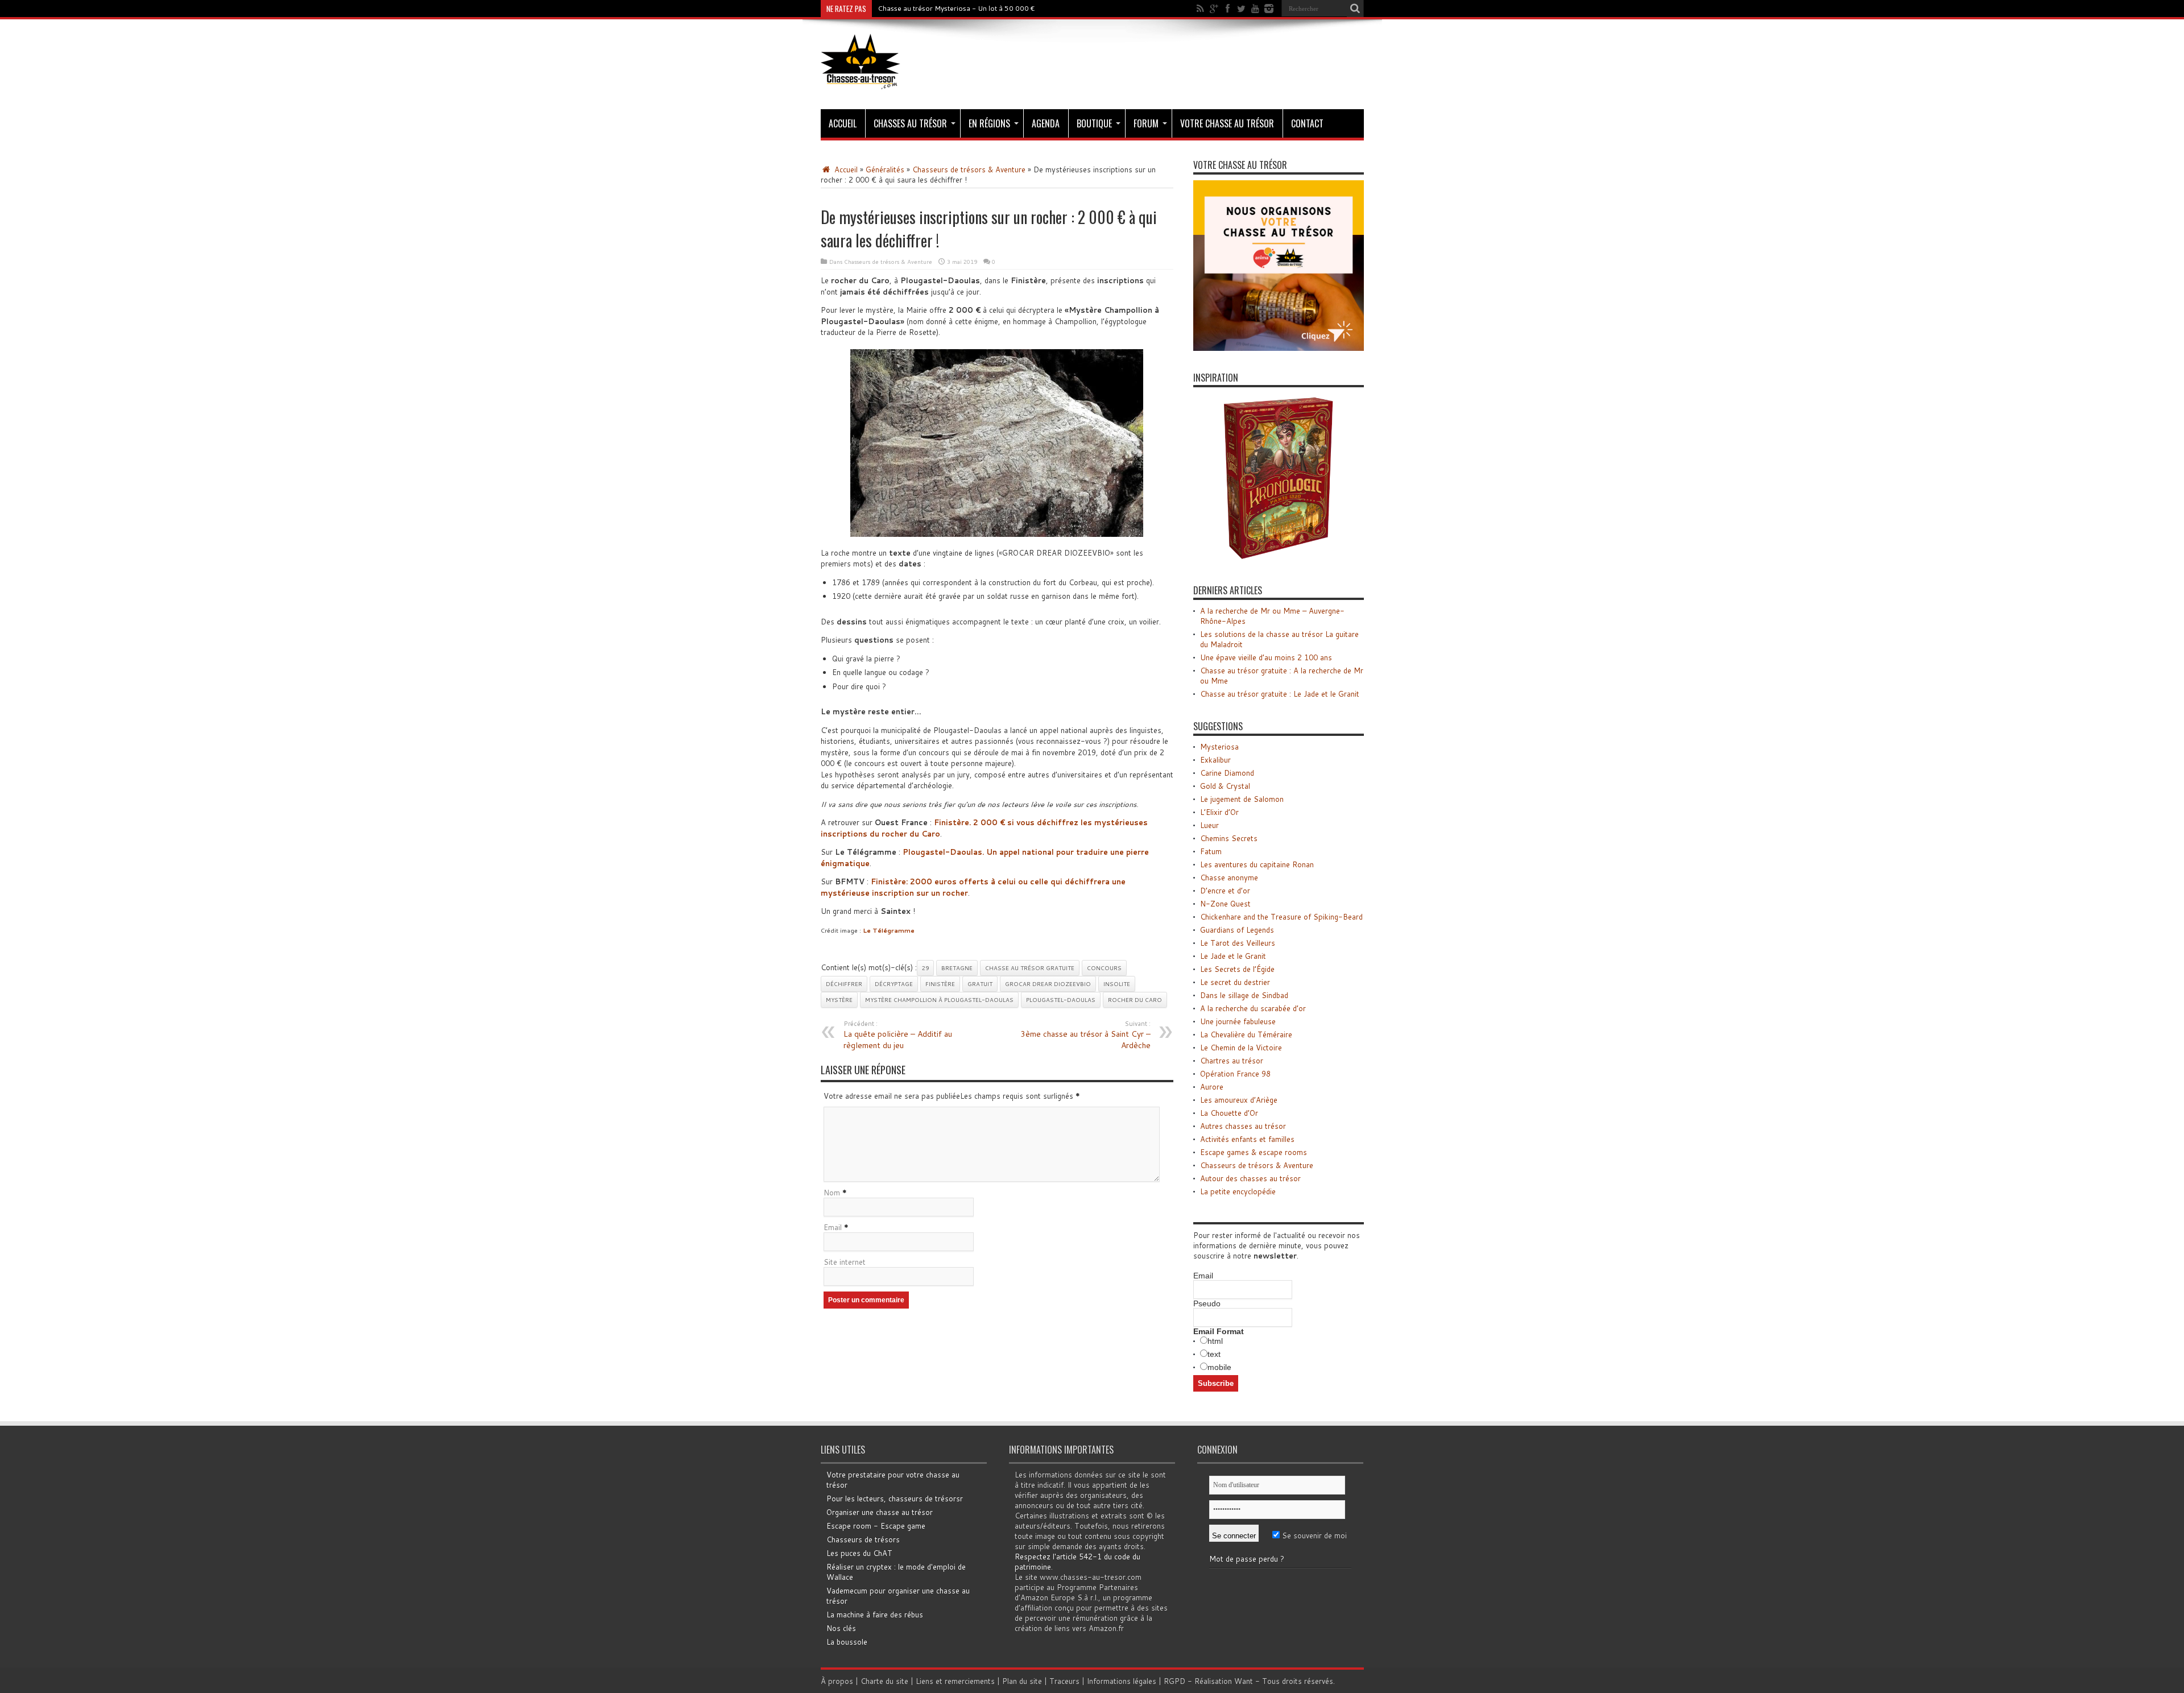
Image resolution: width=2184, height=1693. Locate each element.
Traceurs (1064, 1681)
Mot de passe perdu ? (1247, 1559)
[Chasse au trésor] (861, 81)
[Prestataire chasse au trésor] (1279, 348)
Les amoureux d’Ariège (1239, 1100)
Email (833, 1227)
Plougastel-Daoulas (1061, 1000)
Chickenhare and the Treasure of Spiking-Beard (1281, 917)
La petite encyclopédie (1238, 1191)
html (1215, 1341)
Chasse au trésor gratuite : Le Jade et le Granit (1280, 694)
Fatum (1211, 851)
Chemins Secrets (1229, 838)
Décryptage (894, 984)
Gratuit (980, 984)
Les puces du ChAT (859, 1553)
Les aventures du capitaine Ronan (1257, 864)
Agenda (1046, 123)
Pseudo (1207, 1303)
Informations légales (1122, 1681)
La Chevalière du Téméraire (1246, 1034)
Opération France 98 (1235, 1074)
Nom (832, 1193)
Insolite (1117, 984)
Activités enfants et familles (1247, 1139)
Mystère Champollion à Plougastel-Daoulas (939, 1000)
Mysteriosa (1219, 747)
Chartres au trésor (1232, 1061)
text (1214, 1354)
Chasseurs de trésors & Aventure (969, 169)
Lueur (1209, 825)
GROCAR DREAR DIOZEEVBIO (1048, 984)
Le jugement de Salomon (1242, 799)
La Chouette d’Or (1229, 1113)
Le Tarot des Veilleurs (1238, 943)
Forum (1146, 123)
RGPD (1174, 1681)
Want (1244, 1681)
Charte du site (884, 1681)
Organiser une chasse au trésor (880, 1512)
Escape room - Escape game (876, 1526)
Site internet (845, 1262)
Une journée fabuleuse (1238, 1021)
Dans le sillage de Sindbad (1244, 995)
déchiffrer (844, 984)
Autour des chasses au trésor (1250, 1178)
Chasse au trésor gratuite (1030, 968)
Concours (1104, 968)
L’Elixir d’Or (1219, 812)
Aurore (1212, 1087)
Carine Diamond (1227, 773)
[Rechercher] (1355, 9)
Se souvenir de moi (1313, 1535)
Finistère (940, 984)
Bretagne (957, 968)
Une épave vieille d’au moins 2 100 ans (1266, 657)
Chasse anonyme (1229, 877)
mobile (1219, 1367)
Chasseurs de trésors (863, 1539)
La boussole (847, 1642)
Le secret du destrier (1235, 982)
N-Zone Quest (1225, 904)
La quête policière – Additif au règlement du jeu (898, 1035)
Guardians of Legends (1237, 930)
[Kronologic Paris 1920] (1279, 561)
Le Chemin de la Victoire (1241, 1048)
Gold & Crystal (1225, 786)
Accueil (843, 123)
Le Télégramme (889, 930)
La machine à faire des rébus (875, 1615)
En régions (989, 123)
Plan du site (1022, 1681)
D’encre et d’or (1225, 891)
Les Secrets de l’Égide (1237, 969)
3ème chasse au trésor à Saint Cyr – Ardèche (1085, 1035)
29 (925, 968)
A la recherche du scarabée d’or (1253, 1008)
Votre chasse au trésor (1227, 123)
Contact (1307, 123)
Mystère (839, 1000)
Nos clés (841, 1628)
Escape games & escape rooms (1254, 1152)
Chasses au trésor (910, 123)
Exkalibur (1215, 760)
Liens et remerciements (955, 1681)
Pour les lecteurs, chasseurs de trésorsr (895, 1499)
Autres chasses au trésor (1243, 1126)
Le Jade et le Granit (1233, 956)
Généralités (885, 169)
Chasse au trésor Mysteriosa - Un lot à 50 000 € (956, 8)
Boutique (1094, 123)
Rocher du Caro (1135, 1000)
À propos (837, 1681)
